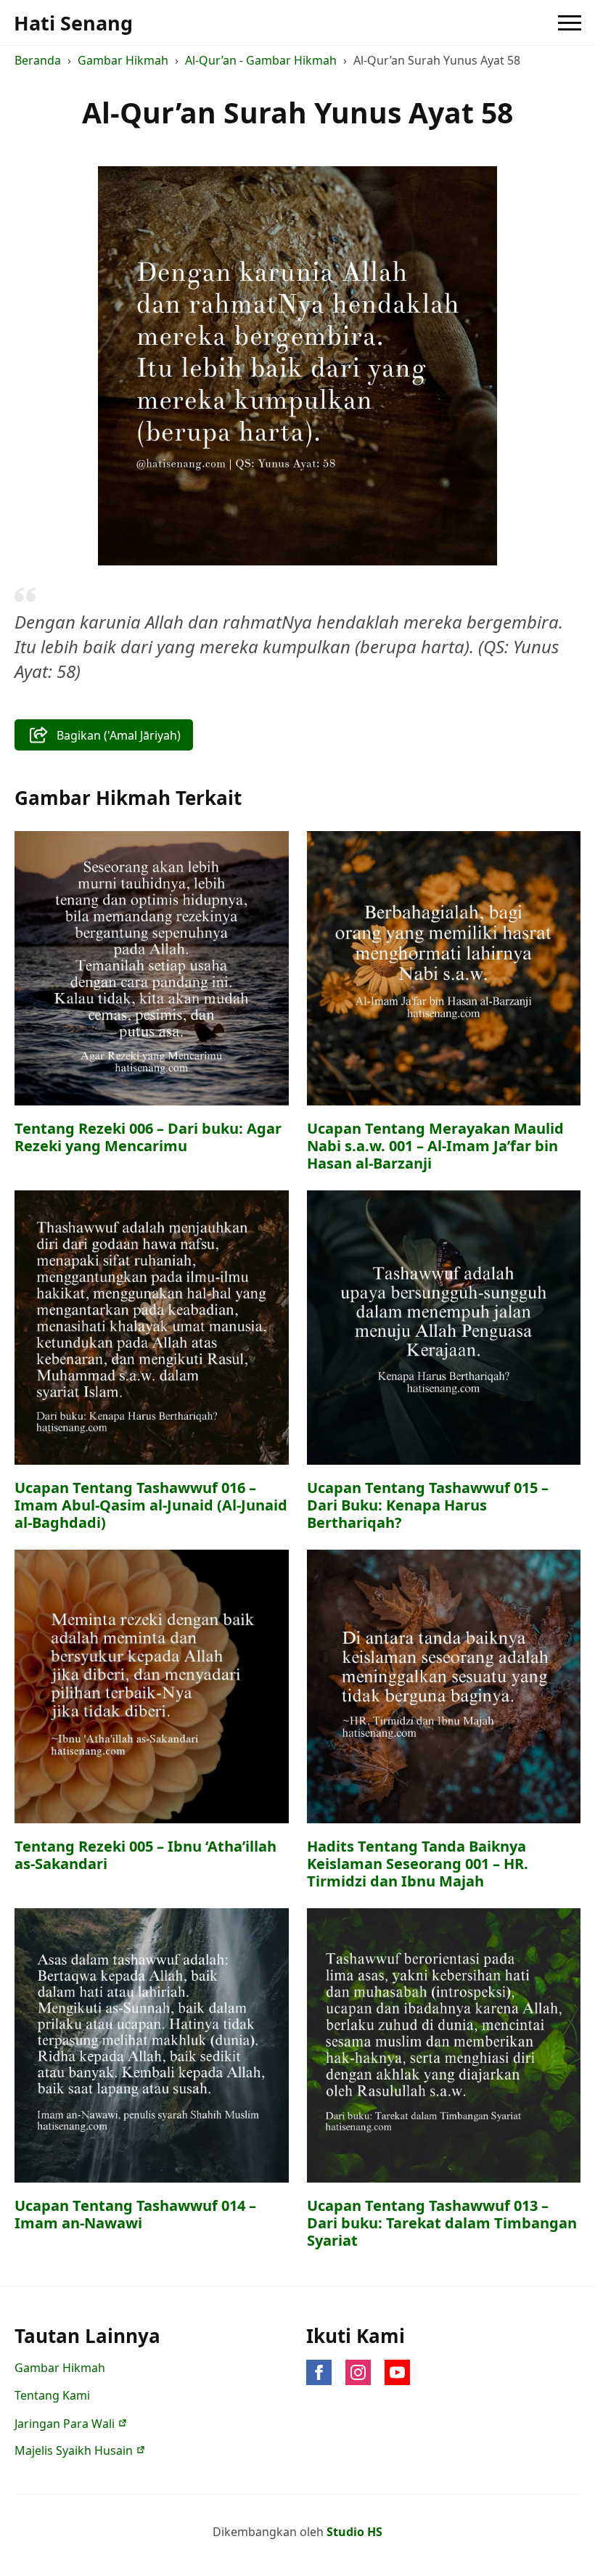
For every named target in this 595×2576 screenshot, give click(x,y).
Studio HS (354, 2532)
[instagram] (358, 2372)
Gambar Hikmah (123, 60)
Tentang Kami (52, 2395)
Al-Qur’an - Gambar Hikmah (261, 60)
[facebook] (319, 2372)
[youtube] (397, 2372)
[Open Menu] (570, 23)
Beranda (38, 60)
